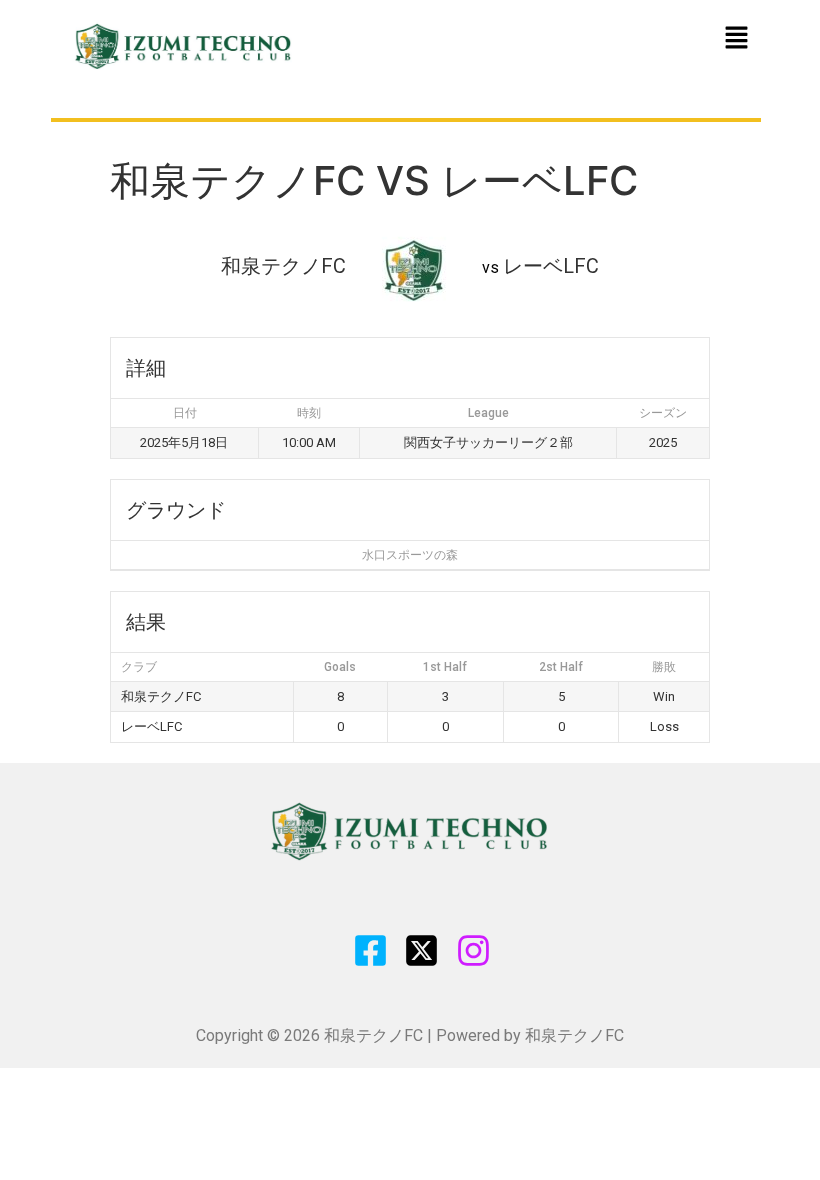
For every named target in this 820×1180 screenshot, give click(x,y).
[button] (736, 38)
